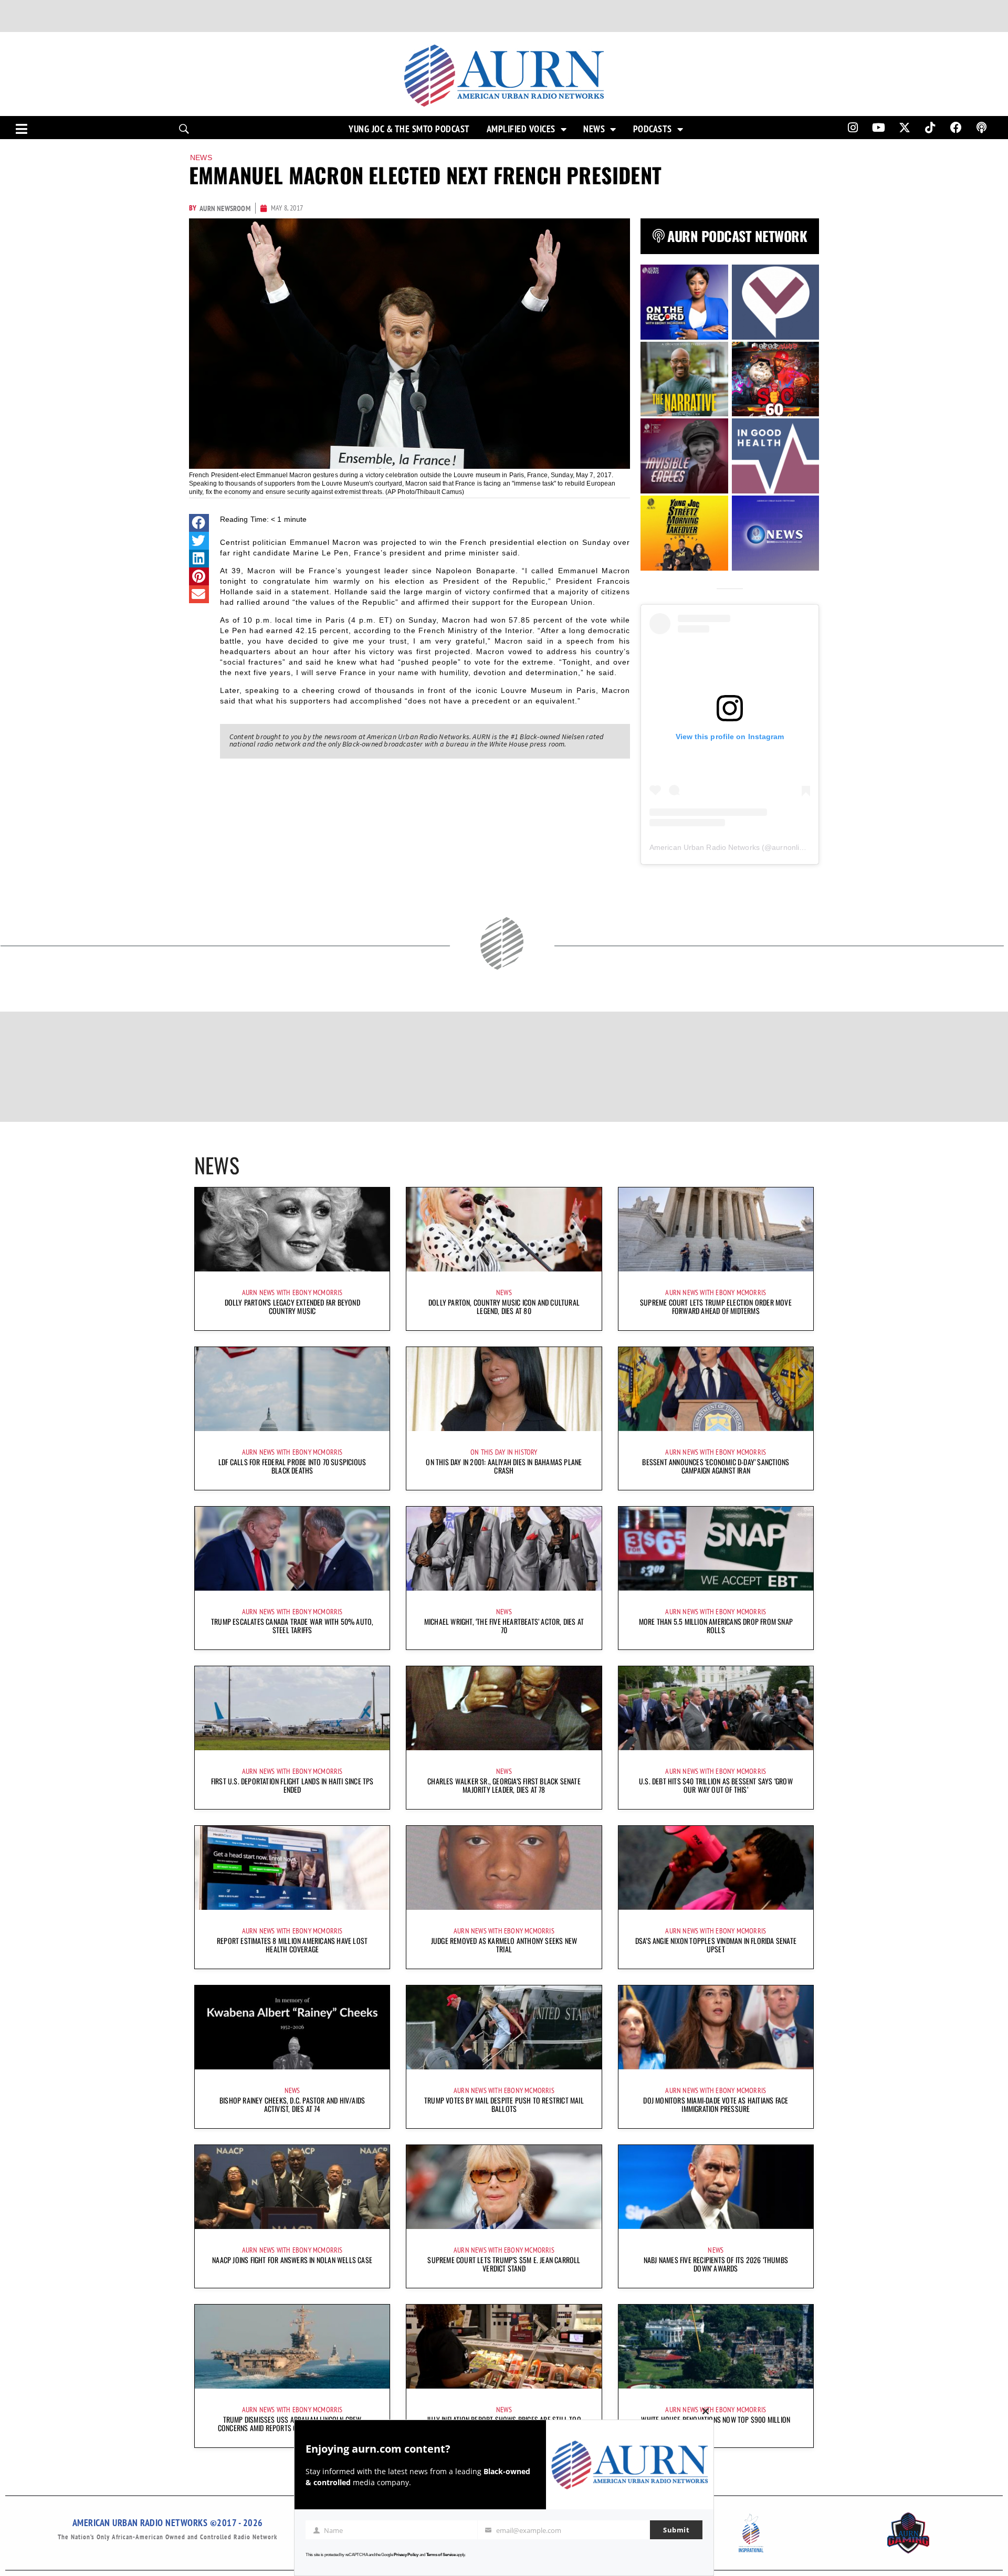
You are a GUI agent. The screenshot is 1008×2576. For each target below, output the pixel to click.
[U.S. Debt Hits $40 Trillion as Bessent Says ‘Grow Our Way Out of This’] (716, 1708)
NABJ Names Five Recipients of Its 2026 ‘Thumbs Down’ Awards (716, 2264)
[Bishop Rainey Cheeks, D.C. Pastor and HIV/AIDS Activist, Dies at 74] (292, 2027)
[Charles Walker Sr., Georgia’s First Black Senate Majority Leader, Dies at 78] (504, 1708)
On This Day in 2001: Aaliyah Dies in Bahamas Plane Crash (504, 1466)
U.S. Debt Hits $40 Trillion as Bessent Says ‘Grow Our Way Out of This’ (716, 1785)
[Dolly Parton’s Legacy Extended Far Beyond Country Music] (292, 1229)
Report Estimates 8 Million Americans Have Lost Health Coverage (292, 1945)
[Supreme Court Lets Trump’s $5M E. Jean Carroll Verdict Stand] (504, 2187)
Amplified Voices (521, 129)
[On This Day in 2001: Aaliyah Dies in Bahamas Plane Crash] (504, 1389)
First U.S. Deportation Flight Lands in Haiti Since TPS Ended (292, 1785)
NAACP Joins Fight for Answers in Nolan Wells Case (292, 2260)
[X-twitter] (905, 128)
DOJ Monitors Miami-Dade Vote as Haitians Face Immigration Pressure (716, 2104)
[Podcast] (982, 128)
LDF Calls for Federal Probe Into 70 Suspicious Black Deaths (292, 1466)
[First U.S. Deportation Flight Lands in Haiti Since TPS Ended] (292, 1708)
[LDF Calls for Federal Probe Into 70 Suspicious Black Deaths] (292, 1389)
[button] (199, 523)
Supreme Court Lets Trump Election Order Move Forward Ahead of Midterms (716, 1306)
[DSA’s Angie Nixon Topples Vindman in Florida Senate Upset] (716, 1868)
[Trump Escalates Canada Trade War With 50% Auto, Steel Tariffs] (292, 1549)
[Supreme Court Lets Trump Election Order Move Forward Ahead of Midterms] (716, 1229)
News (594, 129)
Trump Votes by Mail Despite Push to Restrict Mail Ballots (504, 2104)
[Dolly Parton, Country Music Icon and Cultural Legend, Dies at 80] (504, 1229)
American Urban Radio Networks (705, 847)
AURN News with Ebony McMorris (292, 1292)
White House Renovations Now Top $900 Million (716, 2419)
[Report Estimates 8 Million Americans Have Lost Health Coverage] (292, 1868)
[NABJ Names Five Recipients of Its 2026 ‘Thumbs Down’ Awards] (716, 2187)
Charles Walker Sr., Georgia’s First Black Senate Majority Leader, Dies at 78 (504, 1785)
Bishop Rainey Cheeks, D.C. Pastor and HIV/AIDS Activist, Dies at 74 (292, 2104)
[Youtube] (879, 128)
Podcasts (653, 129)
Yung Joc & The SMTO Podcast (409, 129)
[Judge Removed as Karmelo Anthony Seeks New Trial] (504, 1868)
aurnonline (790, 847)
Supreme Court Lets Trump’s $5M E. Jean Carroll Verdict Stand (504, 2264)
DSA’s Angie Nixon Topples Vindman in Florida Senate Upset (716, 1945)
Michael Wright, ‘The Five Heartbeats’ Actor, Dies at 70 (504, 1626)
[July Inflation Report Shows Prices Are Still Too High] (504, 2347)
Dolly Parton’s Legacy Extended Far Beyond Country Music (292, 1306)
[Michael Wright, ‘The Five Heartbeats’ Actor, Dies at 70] (504, 1549)
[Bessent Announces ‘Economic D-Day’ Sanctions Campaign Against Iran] (716, 1389)
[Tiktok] (930, 128)
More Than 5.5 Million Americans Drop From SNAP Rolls (716, 1626)
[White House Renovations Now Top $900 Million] (716, 2347)
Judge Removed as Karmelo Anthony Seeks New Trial (504, 1945)
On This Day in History (504, 1452)
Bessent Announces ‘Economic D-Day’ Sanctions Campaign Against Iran (716, 1466)
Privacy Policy (406, 2555)
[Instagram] (853, 128)
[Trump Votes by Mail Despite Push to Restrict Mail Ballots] (504, 2027)
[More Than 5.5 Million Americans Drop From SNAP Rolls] (716, 1549)
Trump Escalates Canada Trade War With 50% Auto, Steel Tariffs (292, 1626)
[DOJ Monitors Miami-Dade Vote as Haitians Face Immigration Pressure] (716, 2027)
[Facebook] (956, 128)
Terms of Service (441, 2555)
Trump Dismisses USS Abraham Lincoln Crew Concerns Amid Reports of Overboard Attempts (292, 2423)
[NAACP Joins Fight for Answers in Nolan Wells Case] (292, 2187)
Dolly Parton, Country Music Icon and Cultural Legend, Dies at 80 (504, 1306)
